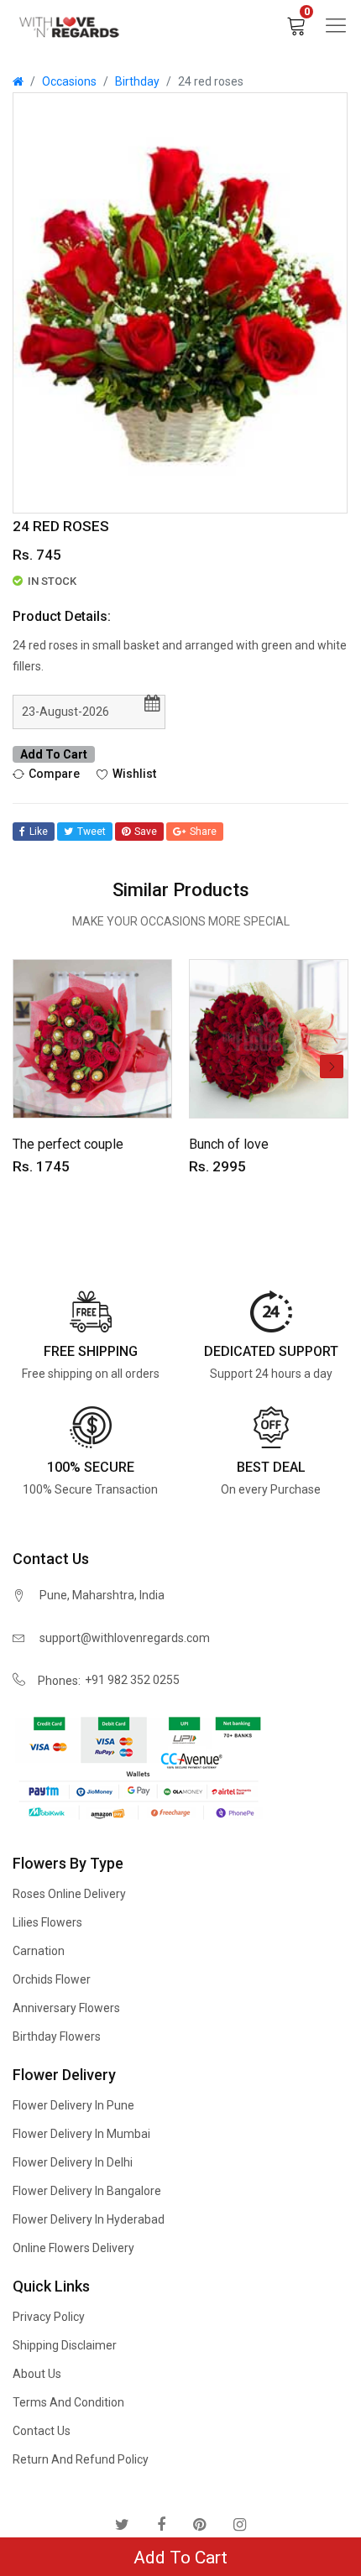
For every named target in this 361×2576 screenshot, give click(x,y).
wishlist (134, 773)
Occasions (69, 81)
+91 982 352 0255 (132, 1680)
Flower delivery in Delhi (73, 2162)
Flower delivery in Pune (73, 2105)
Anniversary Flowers (66, 2008)
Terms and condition (68, 2402)
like (39, 832)
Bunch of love (229, 1144)
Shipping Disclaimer (65, 2345)
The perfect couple (68, 1144)
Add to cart (54, 754)
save (146, 832)
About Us (37, 2374)
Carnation (39, 1951)
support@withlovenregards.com (125, 1638)
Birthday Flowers (57, 2036)
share (203, 832)
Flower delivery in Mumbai (81, 2134)
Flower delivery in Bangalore (87, 2191)
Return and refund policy (81, 2459)
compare (54, 773)
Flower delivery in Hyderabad (89, 2219)
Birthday (137, 81)
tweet (92, 832)
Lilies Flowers (47, 1922)
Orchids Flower (52, 1979)
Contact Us (42, 2431)
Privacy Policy (49, 2317)
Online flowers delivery (73, 2248)
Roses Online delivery (69, 1894)
